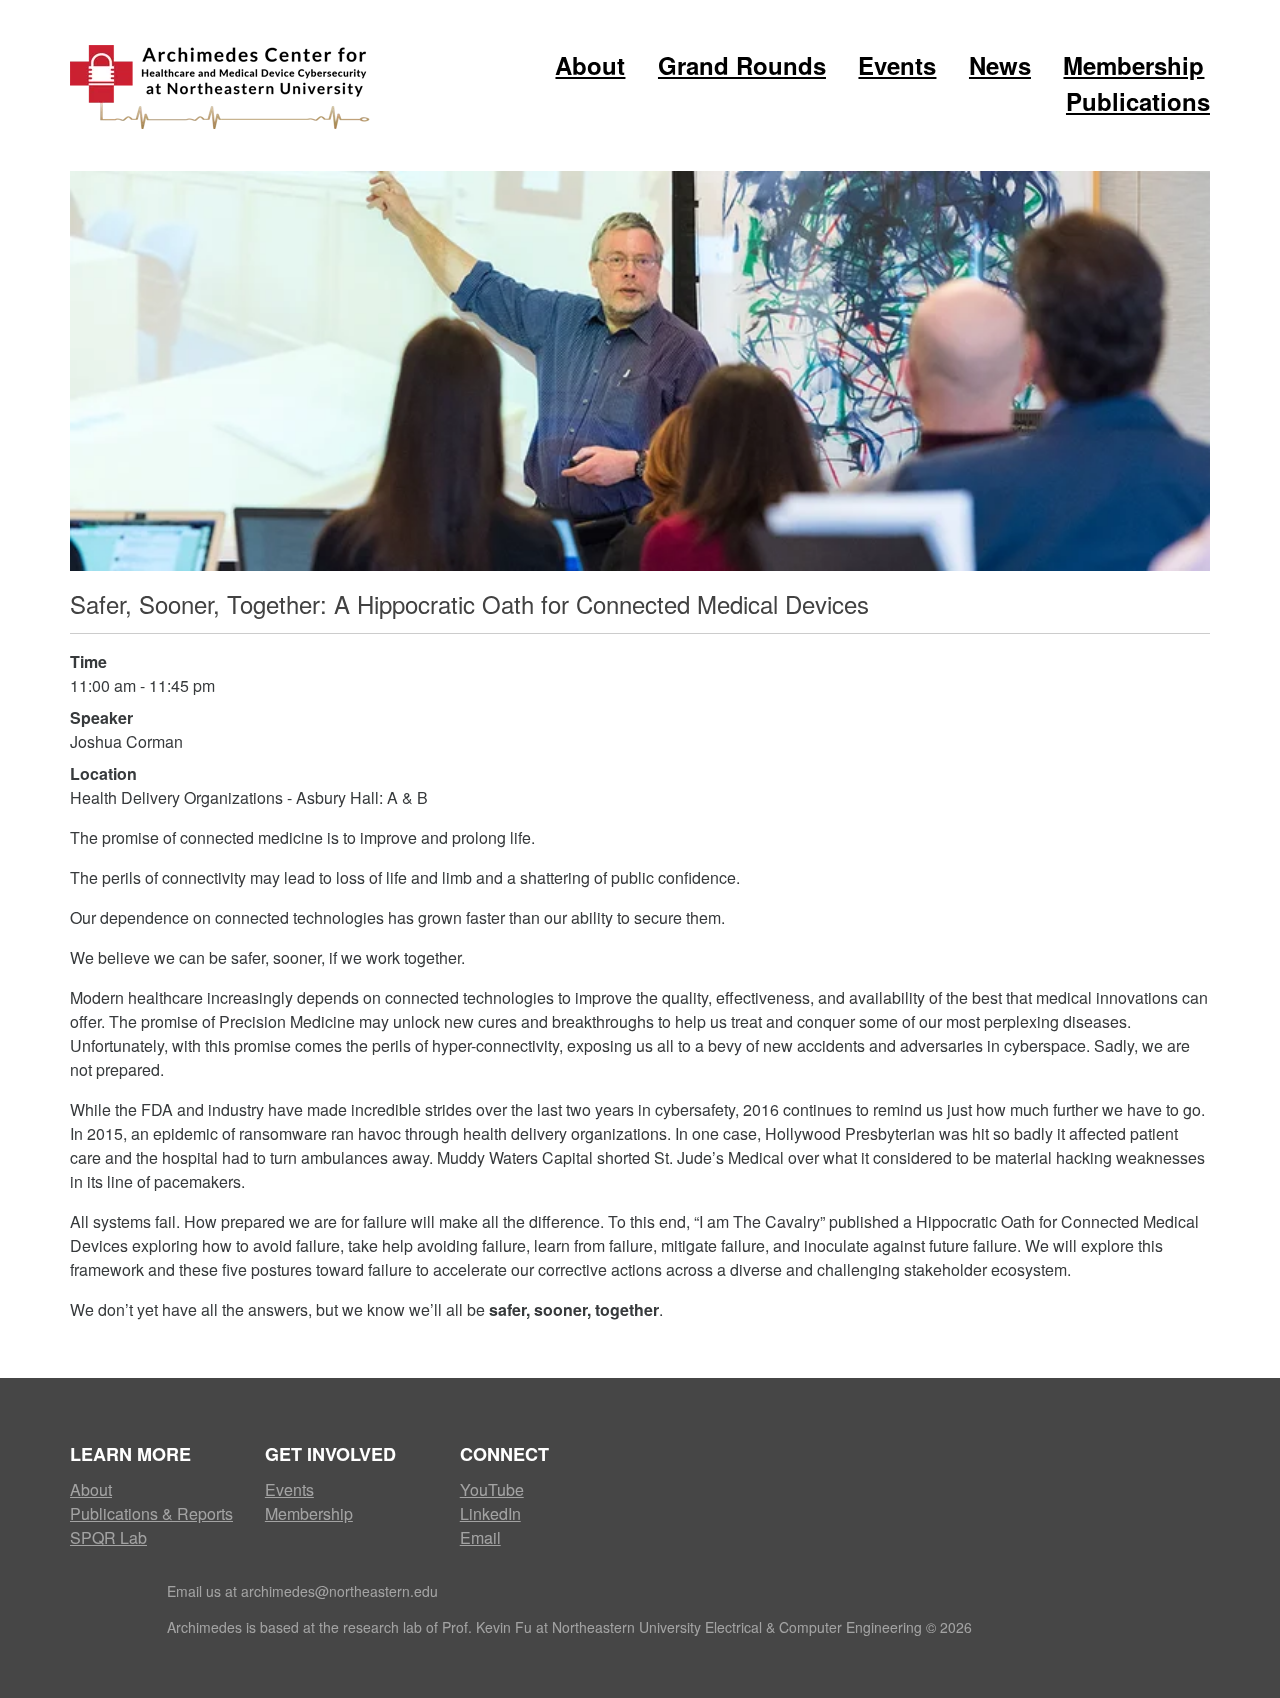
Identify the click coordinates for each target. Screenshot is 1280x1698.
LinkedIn (490, 1513)
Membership (309, 1513)
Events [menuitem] (897, 65)
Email (480, 1537)
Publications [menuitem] (1138, 101)
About (91, 1489)
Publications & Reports (151, 1513)
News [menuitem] (1000, 65)
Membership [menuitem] (1133, 65)
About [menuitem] (590, 65)
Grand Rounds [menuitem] (742, 65)
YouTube (492, 1489)
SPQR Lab (108, 1537)
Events (289, 1489)
